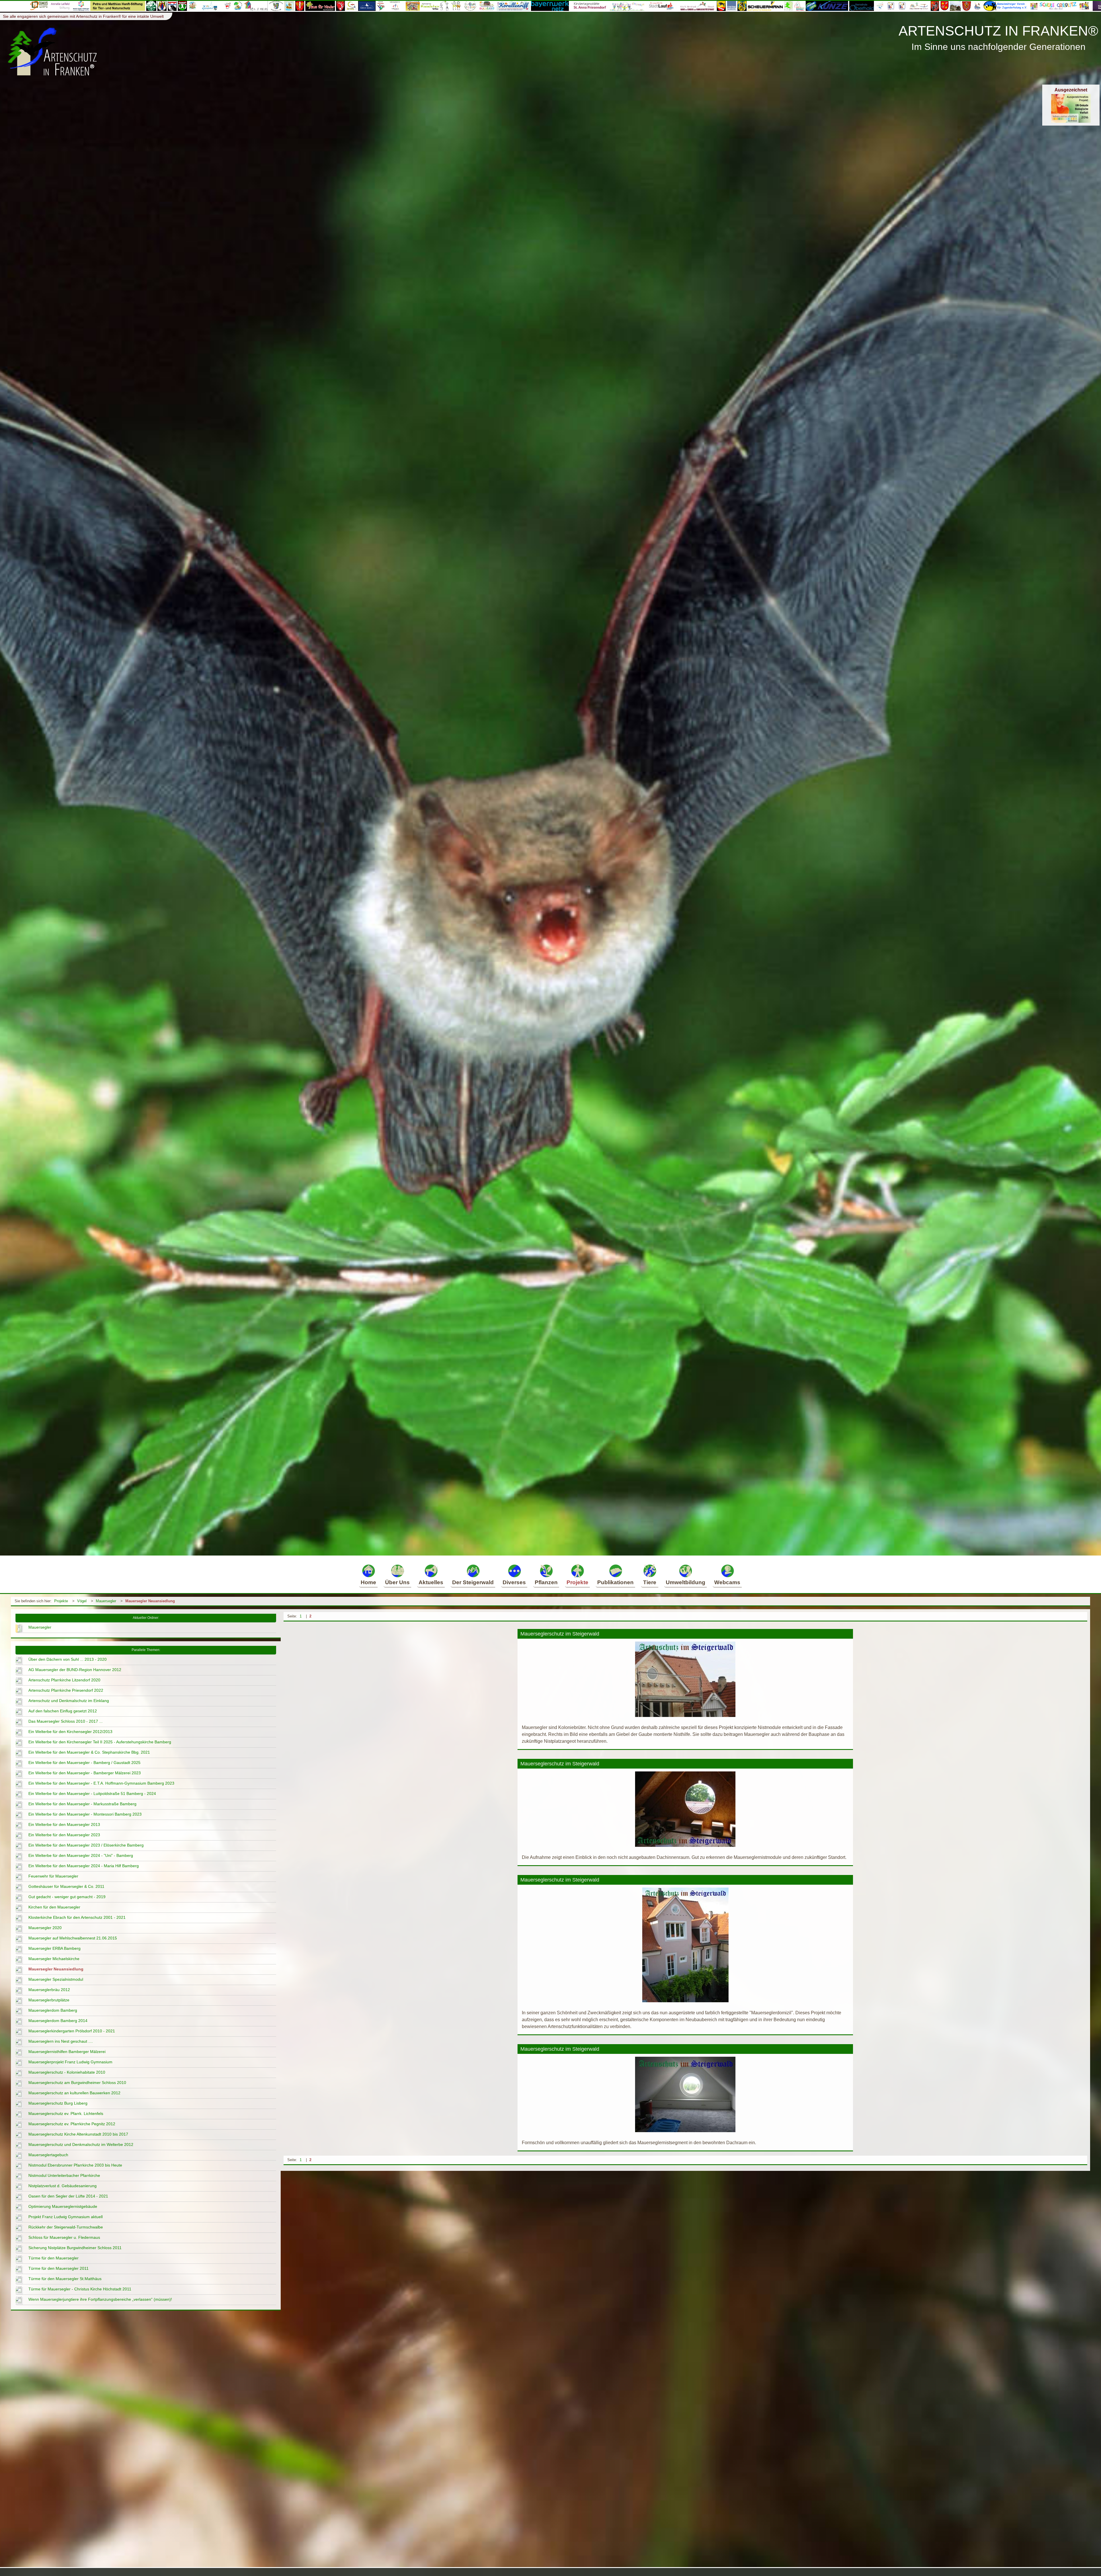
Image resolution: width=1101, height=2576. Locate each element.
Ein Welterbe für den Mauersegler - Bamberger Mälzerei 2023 (85, 1773)
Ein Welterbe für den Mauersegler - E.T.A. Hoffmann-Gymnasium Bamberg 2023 (101, 1783)
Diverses (514, 1582)
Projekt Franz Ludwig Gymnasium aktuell (66, 2217)
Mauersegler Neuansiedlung (150, 1601)
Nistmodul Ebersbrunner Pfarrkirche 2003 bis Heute (75, 2165)
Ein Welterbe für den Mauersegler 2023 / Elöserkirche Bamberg (86, 1845)
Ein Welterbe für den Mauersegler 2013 (64, 1824)
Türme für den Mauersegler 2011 (58, 2268)
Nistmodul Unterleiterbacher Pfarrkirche (64, 2175)
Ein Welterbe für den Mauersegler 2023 (64, 1835)
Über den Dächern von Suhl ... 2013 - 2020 (68, 1659)
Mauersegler (106, 1601)
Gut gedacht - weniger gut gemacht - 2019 (67, 1897)
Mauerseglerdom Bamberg (53, 2010)
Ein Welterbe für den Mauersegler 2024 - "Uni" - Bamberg (81, 1855)
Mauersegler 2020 (45, 1928)
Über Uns (397, 1582)
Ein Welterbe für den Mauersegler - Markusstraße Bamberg (82, 1804)
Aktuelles (431, 1582)
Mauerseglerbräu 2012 (49, 1990)
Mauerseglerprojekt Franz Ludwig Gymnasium (70, 2062)
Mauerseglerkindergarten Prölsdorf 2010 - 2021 (72, 2031)
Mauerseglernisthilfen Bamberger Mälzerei (67, 2052)
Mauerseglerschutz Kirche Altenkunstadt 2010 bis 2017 (78, 2134)
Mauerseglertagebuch (48, 2155)
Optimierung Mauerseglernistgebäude (63, 2206)
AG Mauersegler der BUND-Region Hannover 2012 (75, 1670)
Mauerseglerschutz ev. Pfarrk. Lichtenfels (66, 2114)
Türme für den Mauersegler (53, 2258)
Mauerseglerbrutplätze (49, 2000)
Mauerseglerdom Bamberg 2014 (58, 2021)
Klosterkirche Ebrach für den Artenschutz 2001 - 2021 (77, 1917)
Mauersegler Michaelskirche (54, 1959)
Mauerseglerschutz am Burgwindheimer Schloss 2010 (77, 2083)
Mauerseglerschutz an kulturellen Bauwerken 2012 (74, 2093)
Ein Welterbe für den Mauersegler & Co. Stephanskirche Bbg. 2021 (89, 1752)
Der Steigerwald (473, 1582)
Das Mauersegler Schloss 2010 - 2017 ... (66, 1721)
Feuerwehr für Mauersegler (53, 1876)
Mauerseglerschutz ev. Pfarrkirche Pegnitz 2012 (72, 2124)
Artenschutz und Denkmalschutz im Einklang (69, 1701)
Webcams (727, 1582)
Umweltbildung (686, 1582)
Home (368, 1582)
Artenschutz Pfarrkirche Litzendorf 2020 (64, 1680)
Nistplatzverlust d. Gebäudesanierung (63, 2186)
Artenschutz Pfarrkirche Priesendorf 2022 (66, 1690)
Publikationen (615, 1582)
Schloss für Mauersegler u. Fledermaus (64, 2237)
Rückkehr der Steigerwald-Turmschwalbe (66, 2227)
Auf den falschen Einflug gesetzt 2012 (63, 1711)
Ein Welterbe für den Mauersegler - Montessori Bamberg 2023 (85, 1814)
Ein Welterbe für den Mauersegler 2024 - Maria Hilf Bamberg (84, 1866)
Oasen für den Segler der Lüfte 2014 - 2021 (68, 2196)
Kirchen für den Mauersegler (54, 1907)
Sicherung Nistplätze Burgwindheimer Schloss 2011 (75, 2248)
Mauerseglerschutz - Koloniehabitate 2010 (67, 2072)
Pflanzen (546, 1582)
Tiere (650, 1582)
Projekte (577, 1582)
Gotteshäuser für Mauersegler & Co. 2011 (66, 1886)
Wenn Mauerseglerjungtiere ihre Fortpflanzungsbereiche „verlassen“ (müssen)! (100, 2299)
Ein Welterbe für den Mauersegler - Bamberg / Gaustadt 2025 (84, 1763)
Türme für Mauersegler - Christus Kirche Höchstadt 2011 (80, 2289)
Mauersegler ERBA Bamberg (54, 1948)
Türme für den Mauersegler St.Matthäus (65, 2279)
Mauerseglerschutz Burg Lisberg (58, 2103)
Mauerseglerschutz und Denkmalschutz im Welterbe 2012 (81, 2144)
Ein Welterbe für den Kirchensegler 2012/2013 (70, 1732)
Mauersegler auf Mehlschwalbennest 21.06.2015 (73, 1938)
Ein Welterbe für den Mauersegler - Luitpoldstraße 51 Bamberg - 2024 (92, 1794)
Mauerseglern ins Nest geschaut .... (61, 2041)
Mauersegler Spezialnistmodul (56, 1979)
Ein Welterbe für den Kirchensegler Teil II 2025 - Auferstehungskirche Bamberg (100, 1742)
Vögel (82, 1601)
